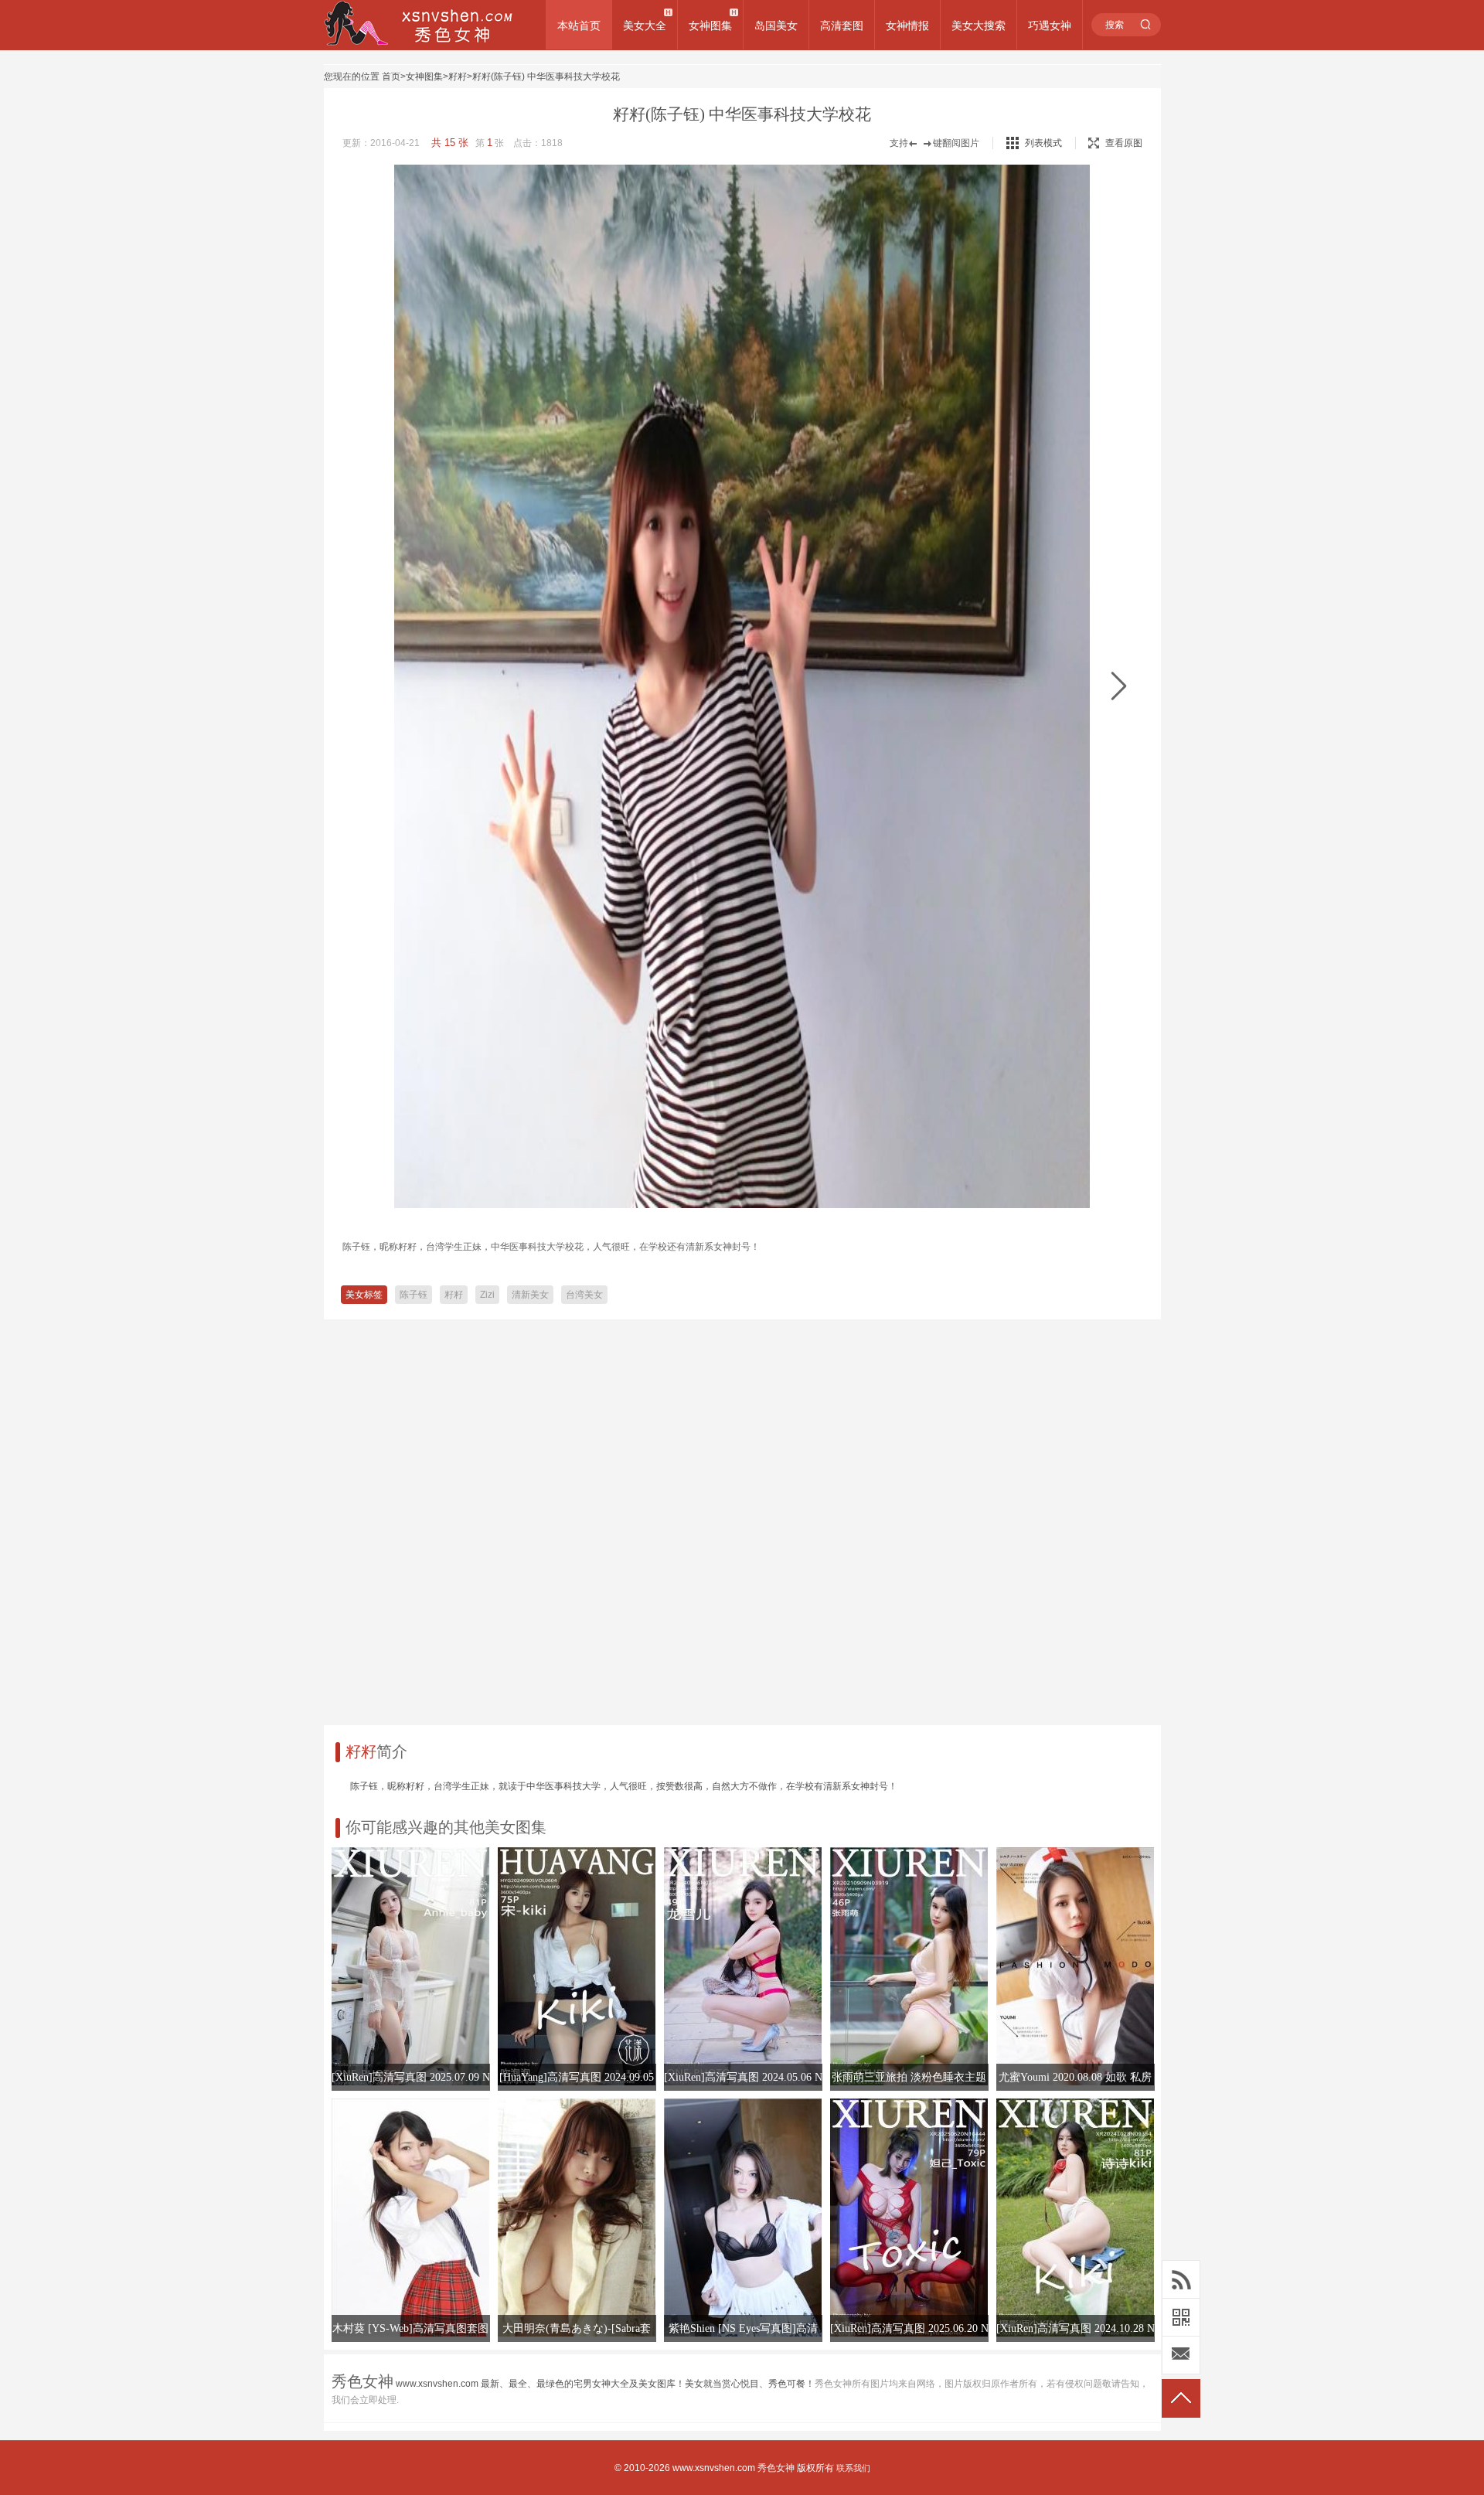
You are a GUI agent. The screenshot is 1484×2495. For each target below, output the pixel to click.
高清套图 (842, 26)
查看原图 (1124, 143)
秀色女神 (776, 2468)
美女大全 (645, 26)
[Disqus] (742, 1516)
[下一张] (1119, 687)
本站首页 (579, 26)
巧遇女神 (1050, 26)
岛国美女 (776, 26)
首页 (391, 77)
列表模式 (1043, 143)
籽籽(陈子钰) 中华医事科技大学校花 (546, 77)
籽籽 (458, 77)
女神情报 (907, 26)
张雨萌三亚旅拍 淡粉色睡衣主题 (909, 2077)
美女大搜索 (979, 26)
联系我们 (853, 2468)
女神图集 (710, 26)
